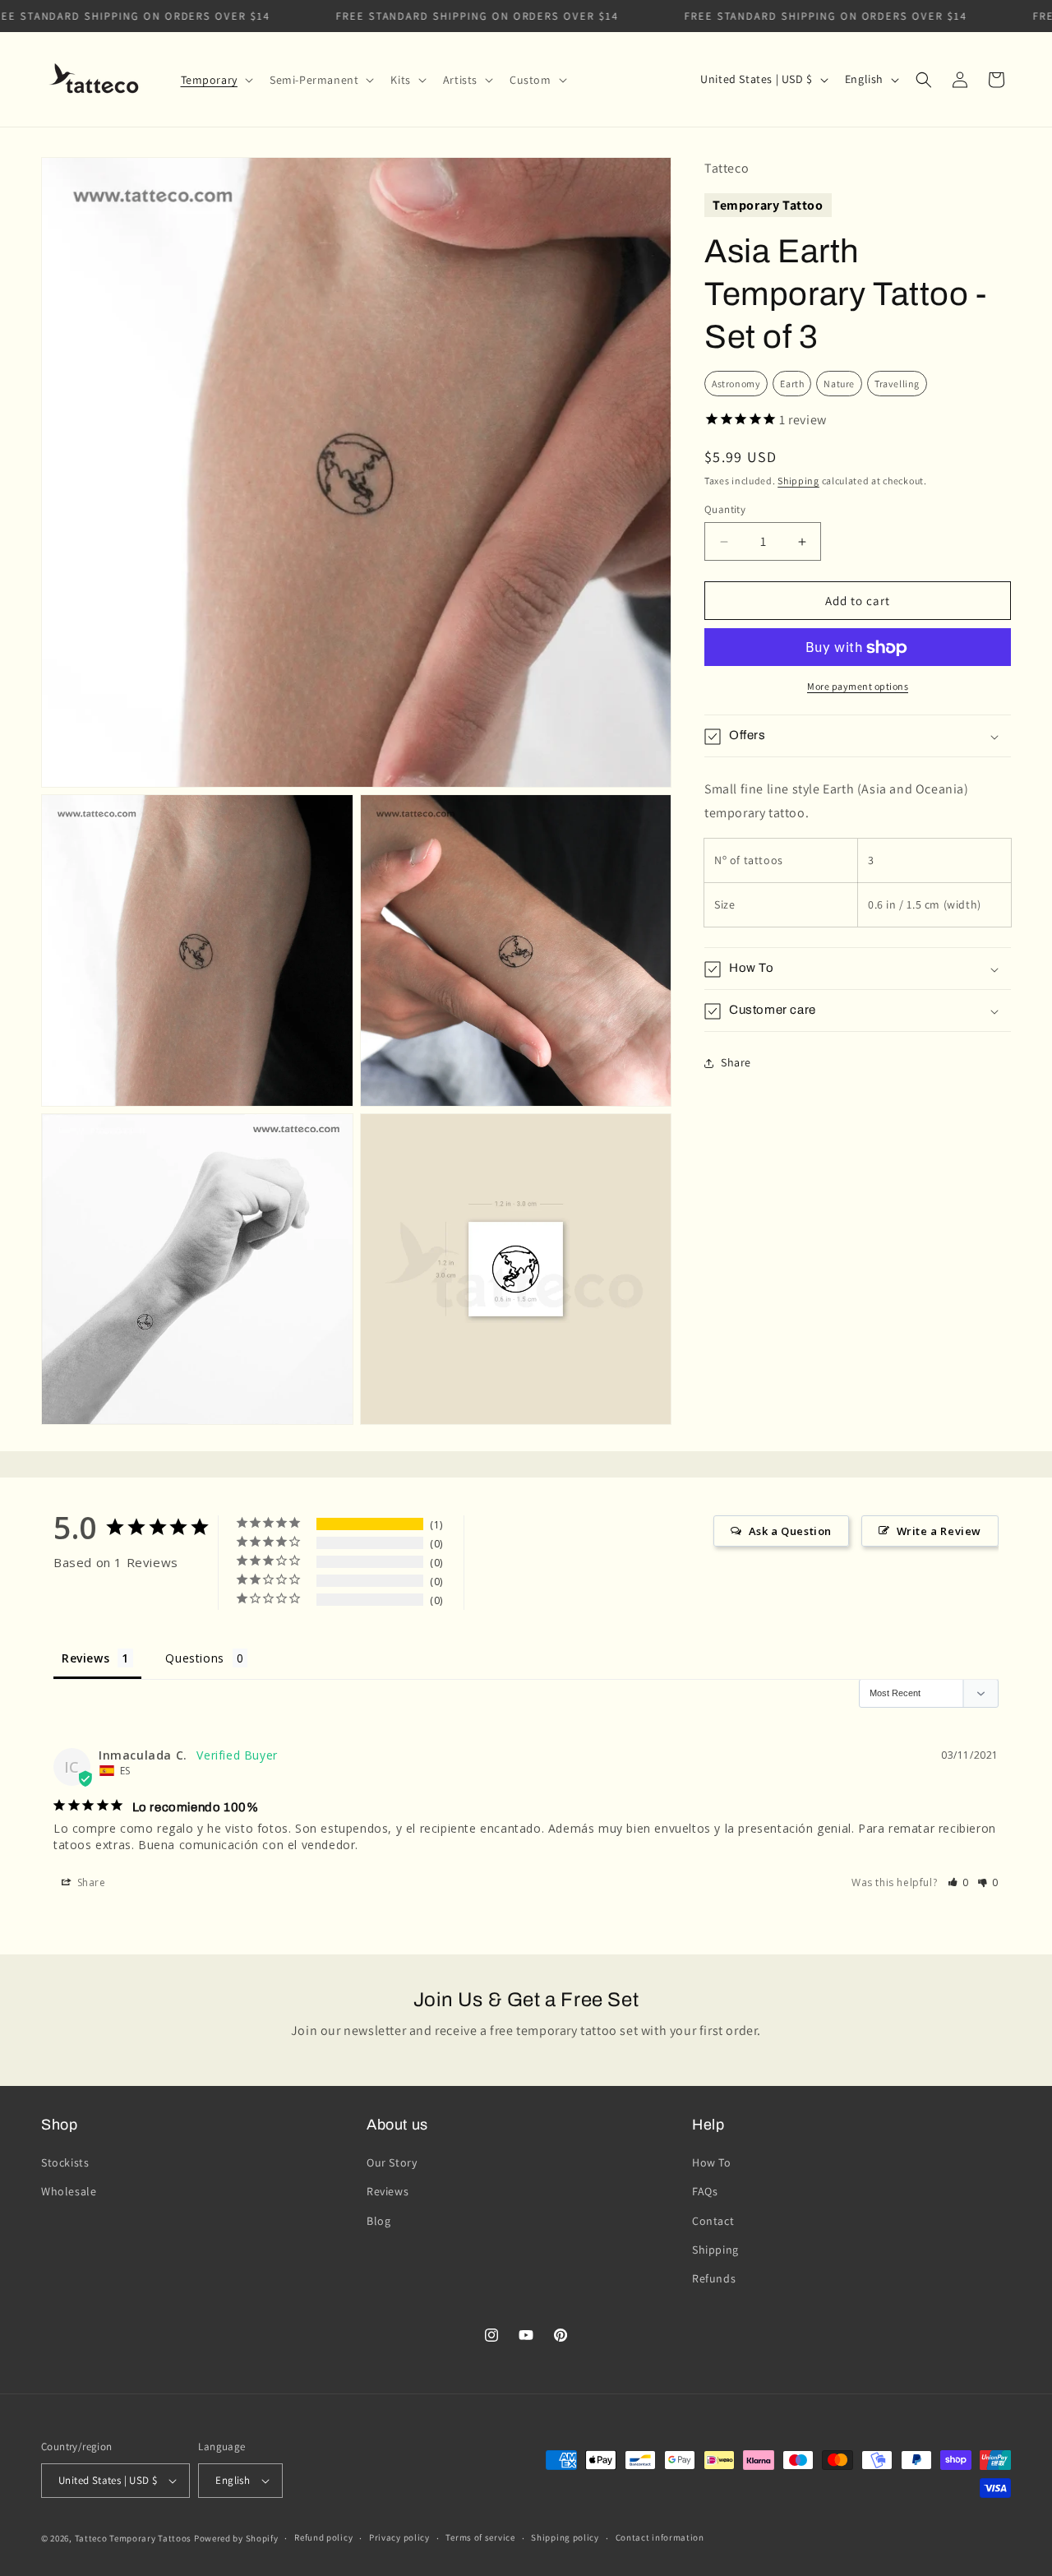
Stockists (65, 2162)
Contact (713, 2221)
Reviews (388, 2191)
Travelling (897, 384)
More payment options (858, 687)
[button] (215, 80)
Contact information (660, 2537)
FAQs (705, 2191)
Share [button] (736, 1062)
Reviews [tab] (85, 1658)
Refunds (714, 2278)
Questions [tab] (194, 1658)
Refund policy (323, 2537)
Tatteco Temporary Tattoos (134, 2538)
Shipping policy (565, 2537)
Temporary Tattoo (768, 205)
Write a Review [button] (939, 1531)
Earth (792, 384)
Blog (378, 2221)
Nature (839, 384)
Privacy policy (399, 2537)
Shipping (798, 481)
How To (712, 2162)
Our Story (392, 2162)
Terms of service (480, 2537)
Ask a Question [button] (790, 1531)
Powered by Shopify (236, 2538)
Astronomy (736, 384)
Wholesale (69, 2191)
